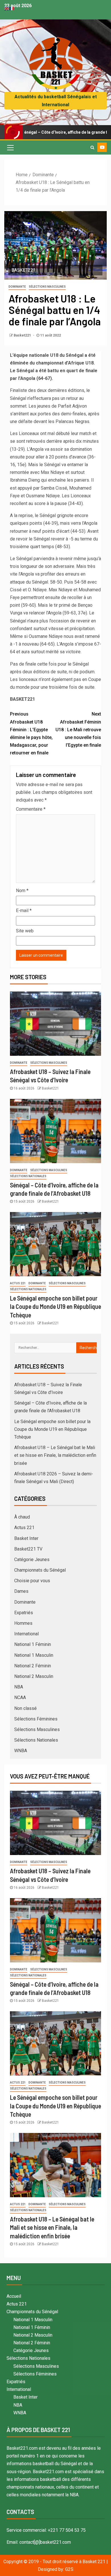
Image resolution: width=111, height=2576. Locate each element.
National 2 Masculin (34, 1676)
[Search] (92, 147)
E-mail (24, 911)
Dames (21, 1591)
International (26, 1634)
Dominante (17, 287)
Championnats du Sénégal (40, 1570)
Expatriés (24, 1613)
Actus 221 (18, 1283)
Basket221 (23, 335)
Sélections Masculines (47, 287)
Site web (25, 931)
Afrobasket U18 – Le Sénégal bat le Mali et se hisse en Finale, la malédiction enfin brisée (55, 1455)
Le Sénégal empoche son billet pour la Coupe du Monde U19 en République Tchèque (55, 1306)
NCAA (20, 1697)
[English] (7, 8)
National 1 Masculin (34, 1655)
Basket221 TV (28, 1549)
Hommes (23, 1623)
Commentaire (31, 809)
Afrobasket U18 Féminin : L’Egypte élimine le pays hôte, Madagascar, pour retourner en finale (31, 733)
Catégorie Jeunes (32, 1560)
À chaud (22, 1517)
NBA (19, 1687)
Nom (22, 891)
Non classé (25, 1708)
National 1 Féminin (33, 1644)
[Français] (12, 8)
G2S (69, 2569)
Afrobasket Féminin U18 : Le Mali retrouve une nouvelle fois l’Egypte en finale (78, 730)
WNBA (21, 1751)
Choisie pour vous (32, 1581)
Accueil (14, 2296)
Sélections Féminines (36, 1719)
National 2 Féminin (33, 1666)
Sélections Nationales (28, 1176)
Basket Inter (26, 1538)
